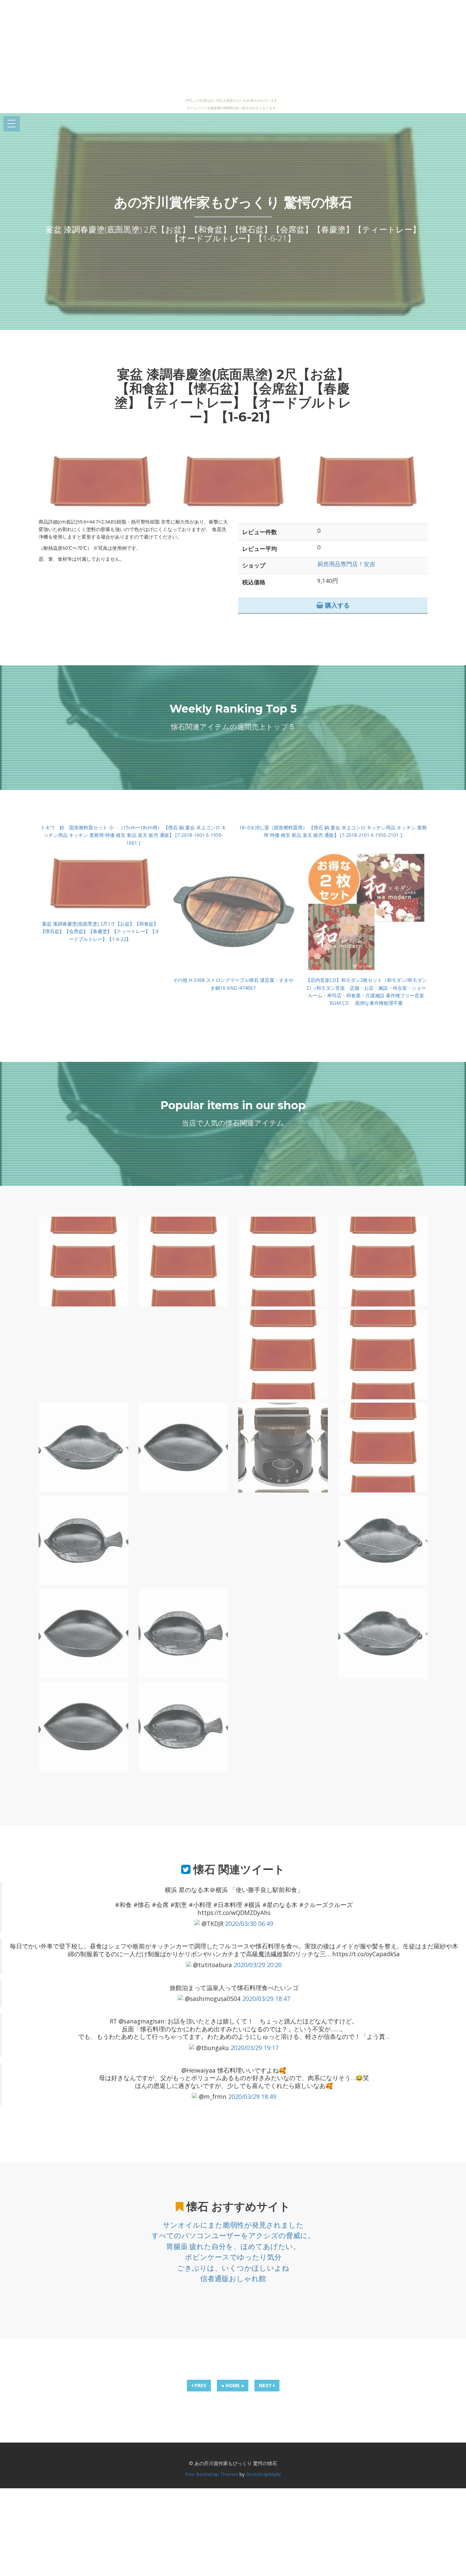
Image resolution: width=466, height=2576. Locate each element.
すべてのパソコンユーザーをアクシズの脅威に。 (233, 2235)
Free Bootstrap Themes (212, 2474)
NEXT (266, 2385)
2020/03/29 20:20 (258, 1965)
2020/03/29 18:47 (266, 1999)
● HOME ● (233, 2385)
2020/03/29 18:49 (252, 2096)
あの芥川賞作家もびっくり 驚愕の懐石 (233, 202)
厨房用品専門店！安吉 (346, 564)
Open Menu (12, 124)
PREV (200, 2385)
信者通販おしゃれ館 (233, 2278)
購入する (337, 605)
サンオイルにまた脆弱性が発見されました (233, 2225)
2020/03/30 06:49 (249, 1923)
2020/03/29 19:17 (255, 2048)
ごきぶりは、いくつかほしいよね (233, 2268)
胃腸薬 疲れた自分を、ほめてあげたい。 (233, 2246)
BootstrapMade (264, 2474)
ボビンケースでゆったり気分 (233, 2257)
